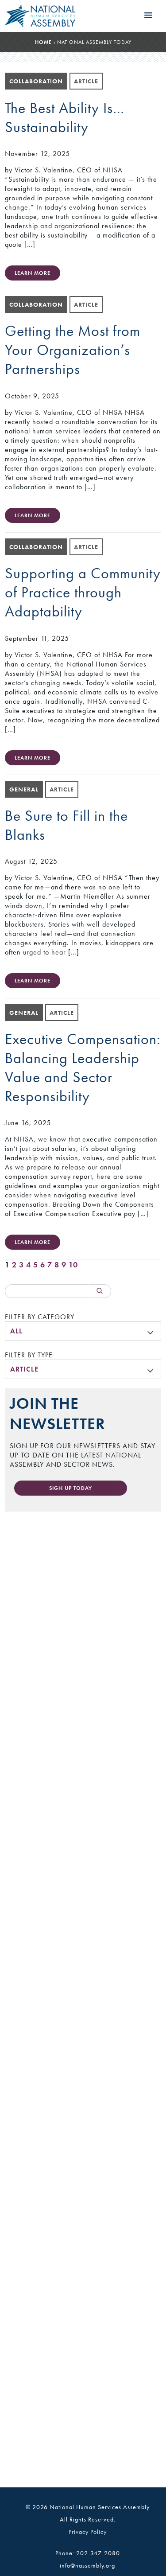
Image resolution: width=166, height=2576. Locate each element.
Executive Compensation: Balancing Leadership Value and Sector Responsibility (83, 1068)
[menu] (83, 1331)
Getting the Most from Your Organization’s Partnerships (73, 350)
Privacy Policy (88, 2532)
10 (73, 1265)
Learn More (33, 273)
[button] (148, 16)
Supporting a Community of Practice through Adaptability (83, 592)
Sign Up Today (71, 1488)
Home (43, 42)
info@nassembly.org (87, 2565)
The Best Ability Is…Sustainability (65, 117)
